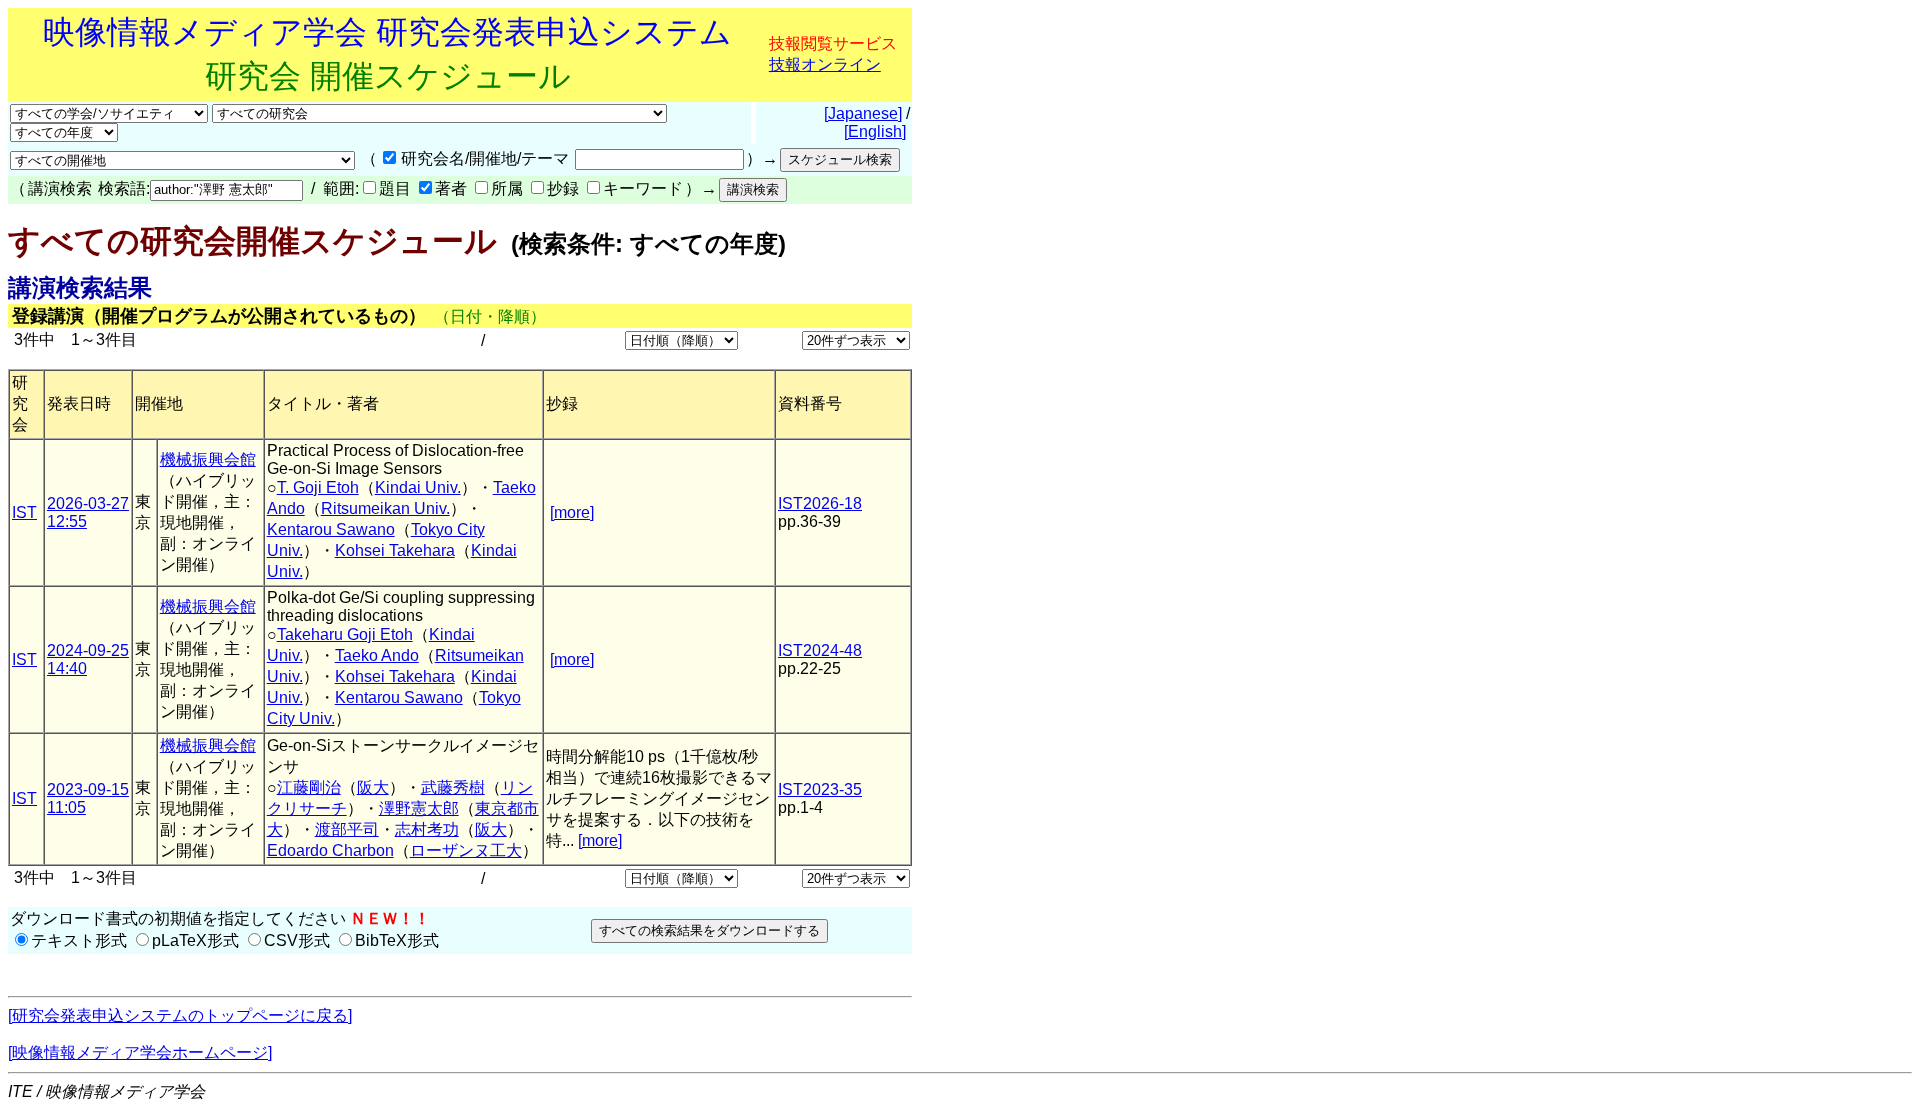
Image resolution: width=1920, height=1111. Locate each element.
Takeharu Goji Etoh (345, 634)
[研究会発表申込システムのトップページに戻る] (180, 1015)
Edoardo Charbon (330, 850)
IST (24, 512)
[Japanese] (863, 113)
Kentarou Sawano (331, 529)
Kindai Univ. (418, 487)
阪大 (373, 787)
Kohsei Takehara (395, 550)
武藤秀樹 (453, 787)
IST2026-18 (820, 503)
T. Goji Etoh (318, 487)
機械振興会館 (208, 459)
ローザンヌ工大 (466, 850)
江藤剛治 (309, 787)
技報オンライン (825, 64)
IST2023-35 (820, 789)
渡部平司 (347, 829)
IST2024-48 (820, 650)
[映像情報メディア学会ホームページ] (140, 1052)
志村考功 (427, 829)
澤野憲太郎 (419, 808)
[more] (572, 512)
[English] (875, 131)
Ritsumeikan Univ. (385, 508)
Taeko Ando (377, 655)
